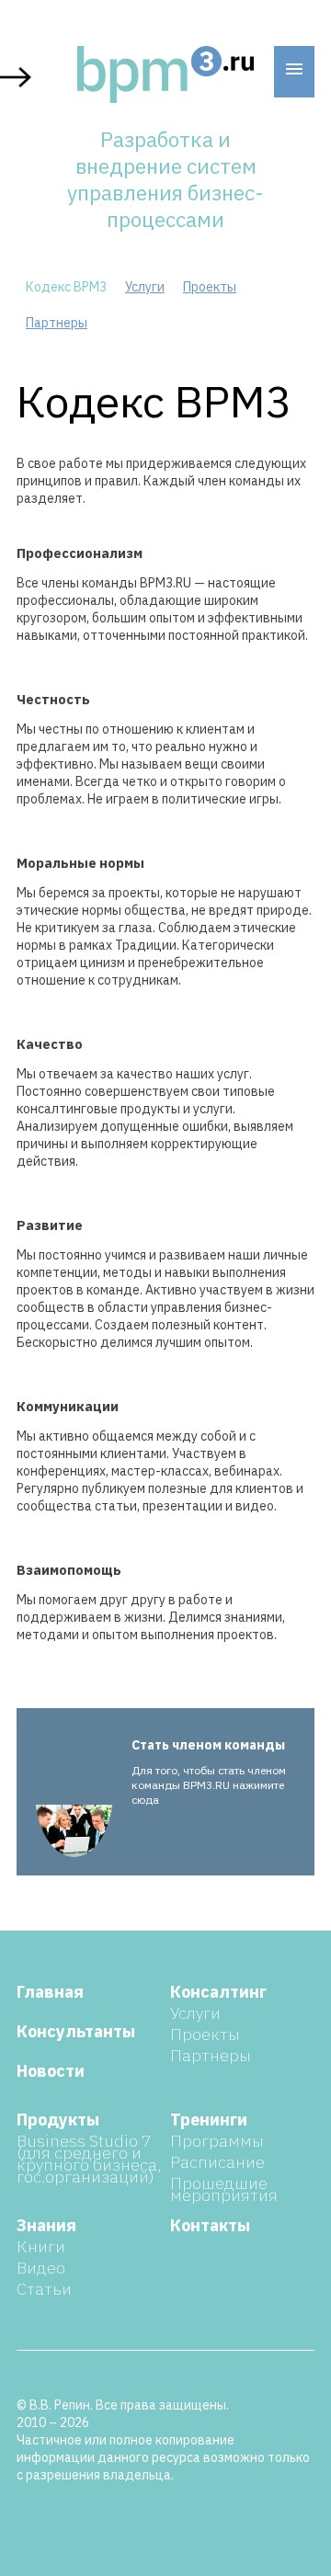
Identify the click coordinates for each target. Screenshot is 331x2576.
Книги (41, 2246)
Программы (217, 2141)
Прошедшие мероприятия (224, 2189)
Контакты (210, 2225)
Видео (41, 2268)
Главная (50, 1992)
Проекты (210, 287)
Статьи (44, 2289)
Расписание (217, 2162)
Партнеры (57, 323)
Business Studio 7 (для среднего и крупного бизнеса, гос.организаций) (89, 2159)
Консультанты (76, 2031)
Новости (51, 2071)
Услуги (145, 287)
